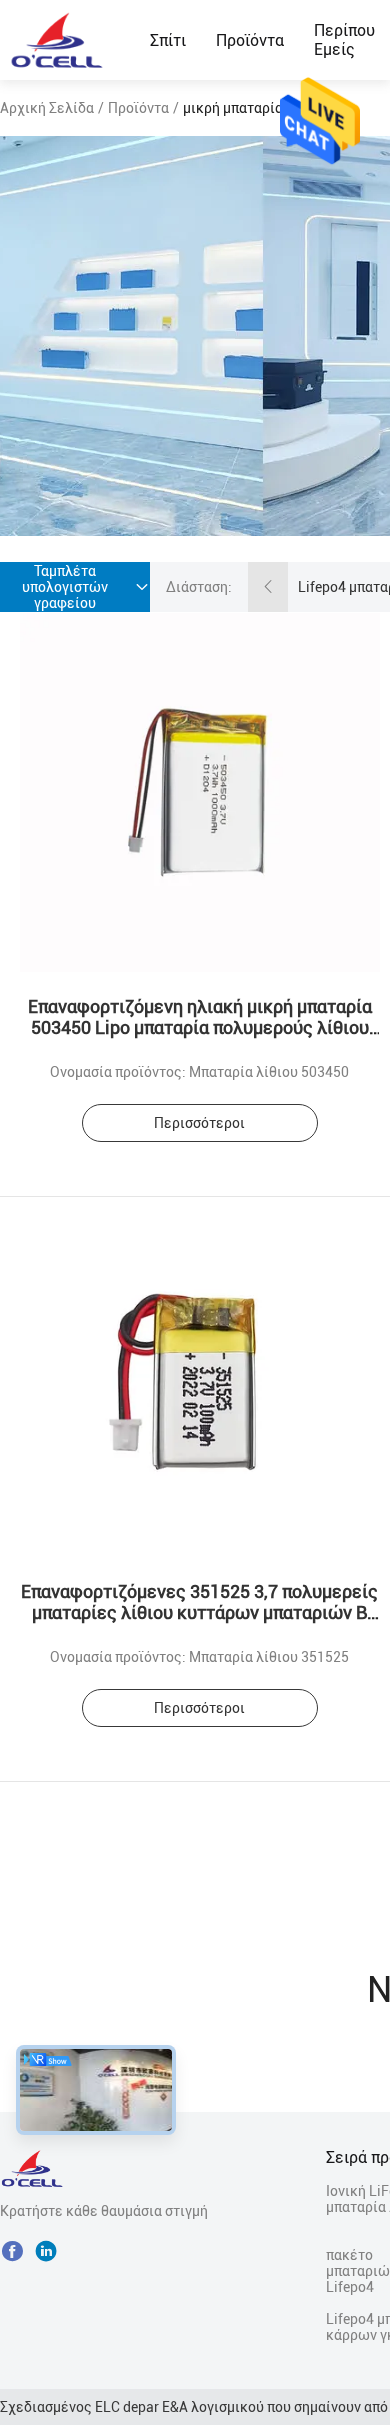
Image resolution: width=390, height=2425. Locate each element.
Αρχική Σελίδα (47, 108)
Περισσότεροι (199, 1123)
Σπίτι (168, 40)
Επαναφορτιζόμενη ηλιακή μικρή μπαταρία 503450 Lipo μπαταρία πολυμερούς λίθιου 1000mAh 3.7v (200, 1027)
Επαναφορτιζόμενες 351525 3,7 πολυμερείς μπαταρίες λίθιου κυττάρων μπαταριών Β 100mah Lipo (199, 1612)
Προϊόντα (250, 40)
